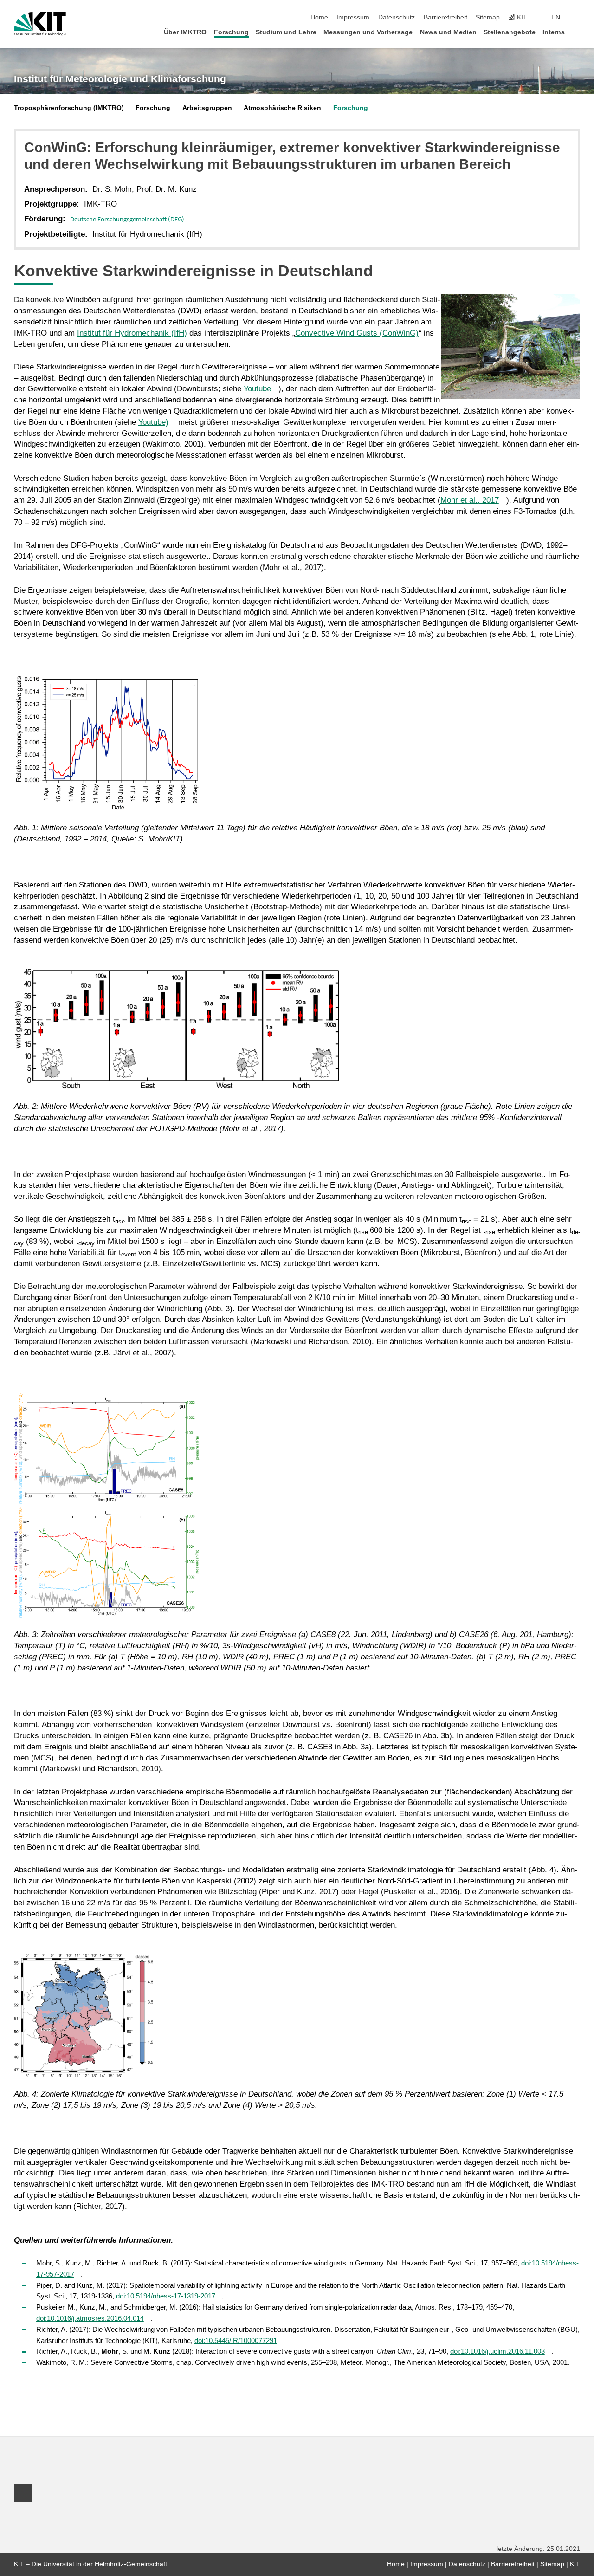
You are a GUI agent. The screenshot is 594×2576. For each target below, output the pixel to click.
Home (319, 17)
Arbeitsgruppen (207, 108)
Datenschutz (397, 17)
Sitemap (488, 17)
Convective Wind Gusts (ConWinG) (357, 333)
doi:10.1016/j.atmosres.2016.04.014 (90, 2318)
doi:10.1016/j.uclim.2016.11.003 (497, 2351)
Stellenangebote (510, 32)
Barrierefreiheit (445, 17)
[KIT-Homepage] (40, 24)
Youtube (257, 389)
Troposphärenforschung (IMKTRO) (69, 108)
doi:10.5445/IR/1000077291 (236, 2340)
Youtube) (153, 422)
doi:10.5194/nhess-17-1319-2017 (166, 2296)
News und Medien (448, 32)
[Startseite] (577, 32)
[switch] (577, 18)
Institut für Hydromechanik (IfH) (132, 333)
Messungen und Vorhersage (368, 32)
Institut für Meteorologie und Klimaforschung (120, 79)
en (556, 17)
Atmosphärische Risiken (282, 108)
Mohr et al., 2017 (470, 500)
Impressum (353, 17)
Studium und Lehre (286, 32)
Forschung (231, 32)
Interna (554, 32)
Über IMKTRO (185, 32)
